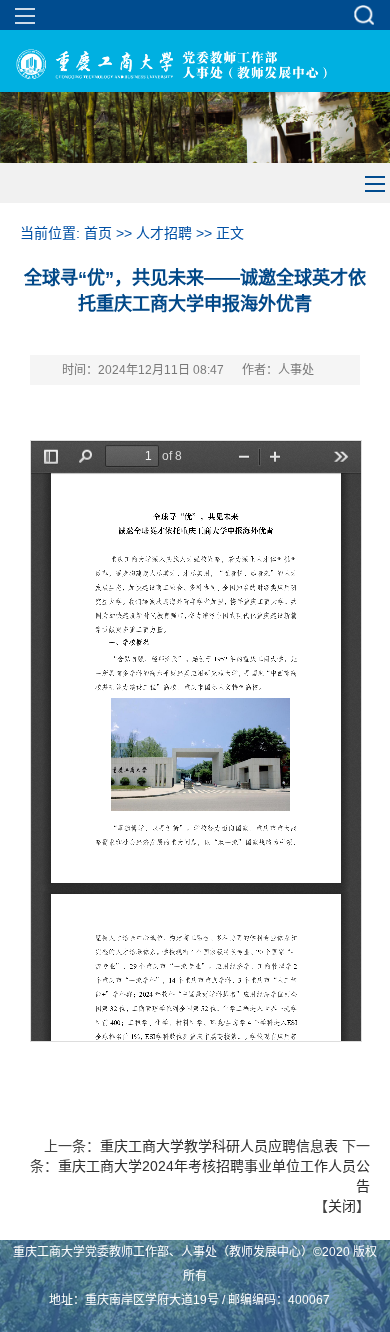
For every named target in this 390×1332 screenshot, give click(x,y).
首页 (98, 233)
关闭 (342, 1206)
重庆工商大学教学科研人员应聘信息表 (219, 1146)
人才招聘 (164, 233)
